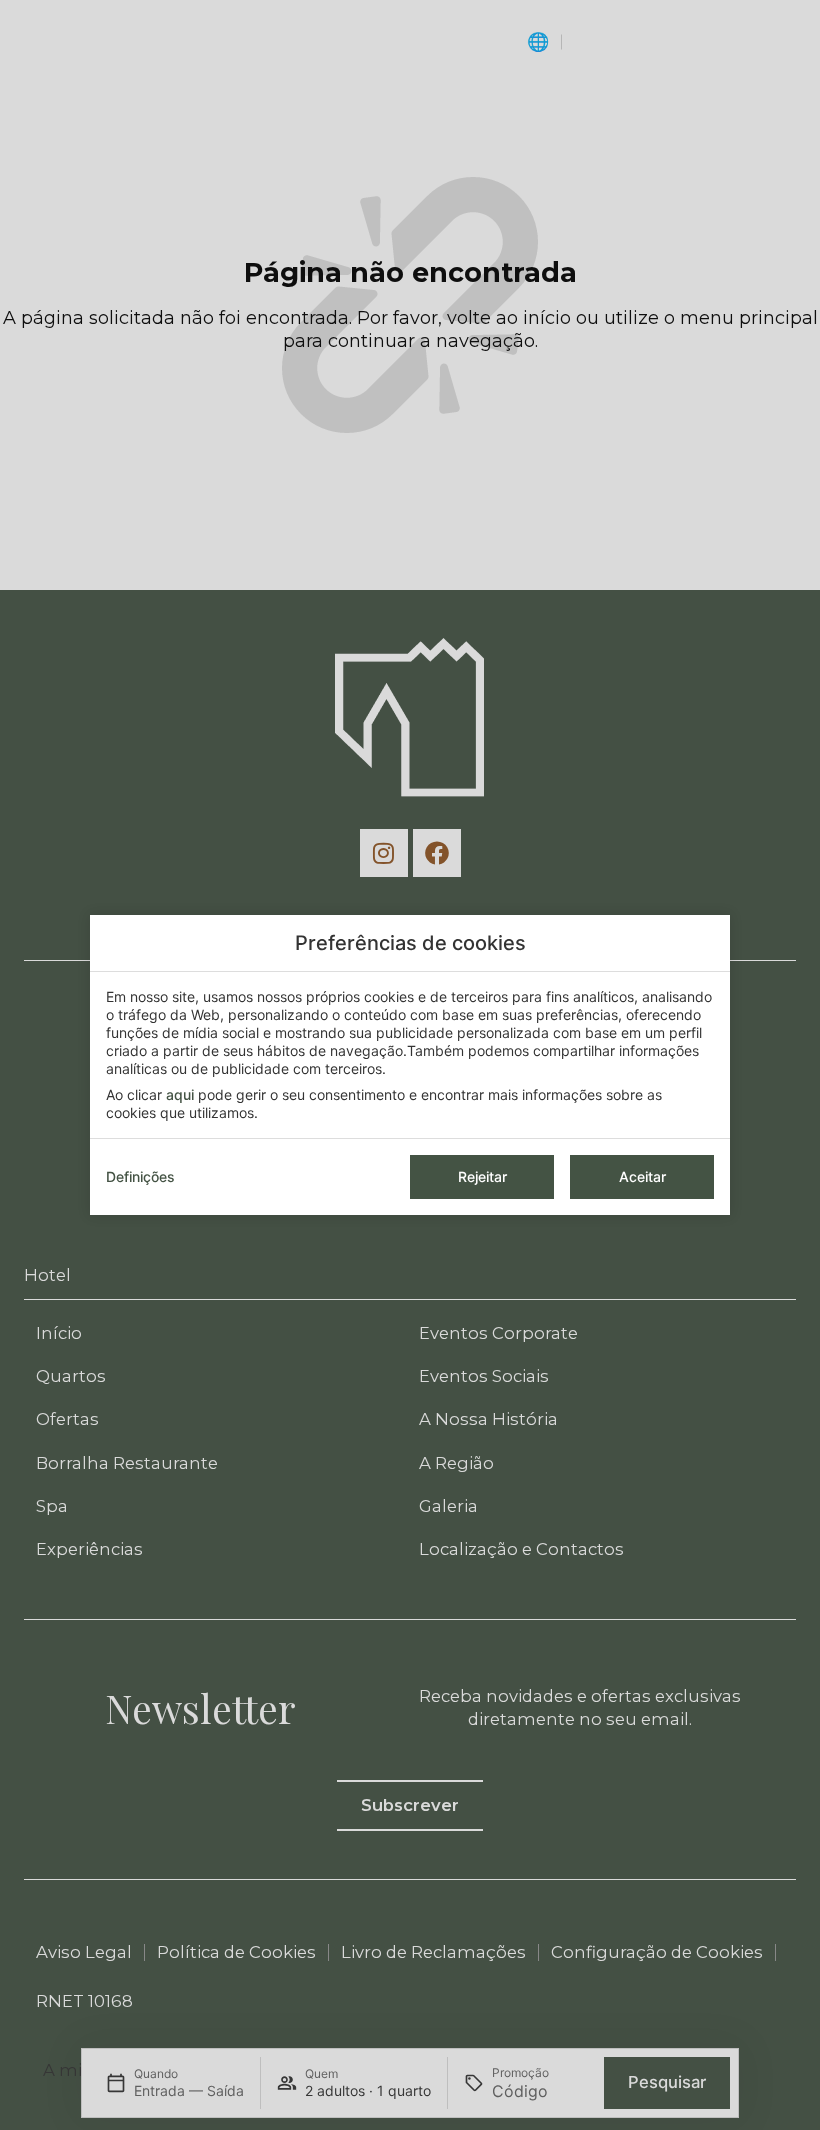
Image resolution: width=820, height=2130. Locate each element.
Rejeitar (482, 1176)
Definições (140, 1176)
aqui (180, 1094)
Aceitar (642, 1176)
